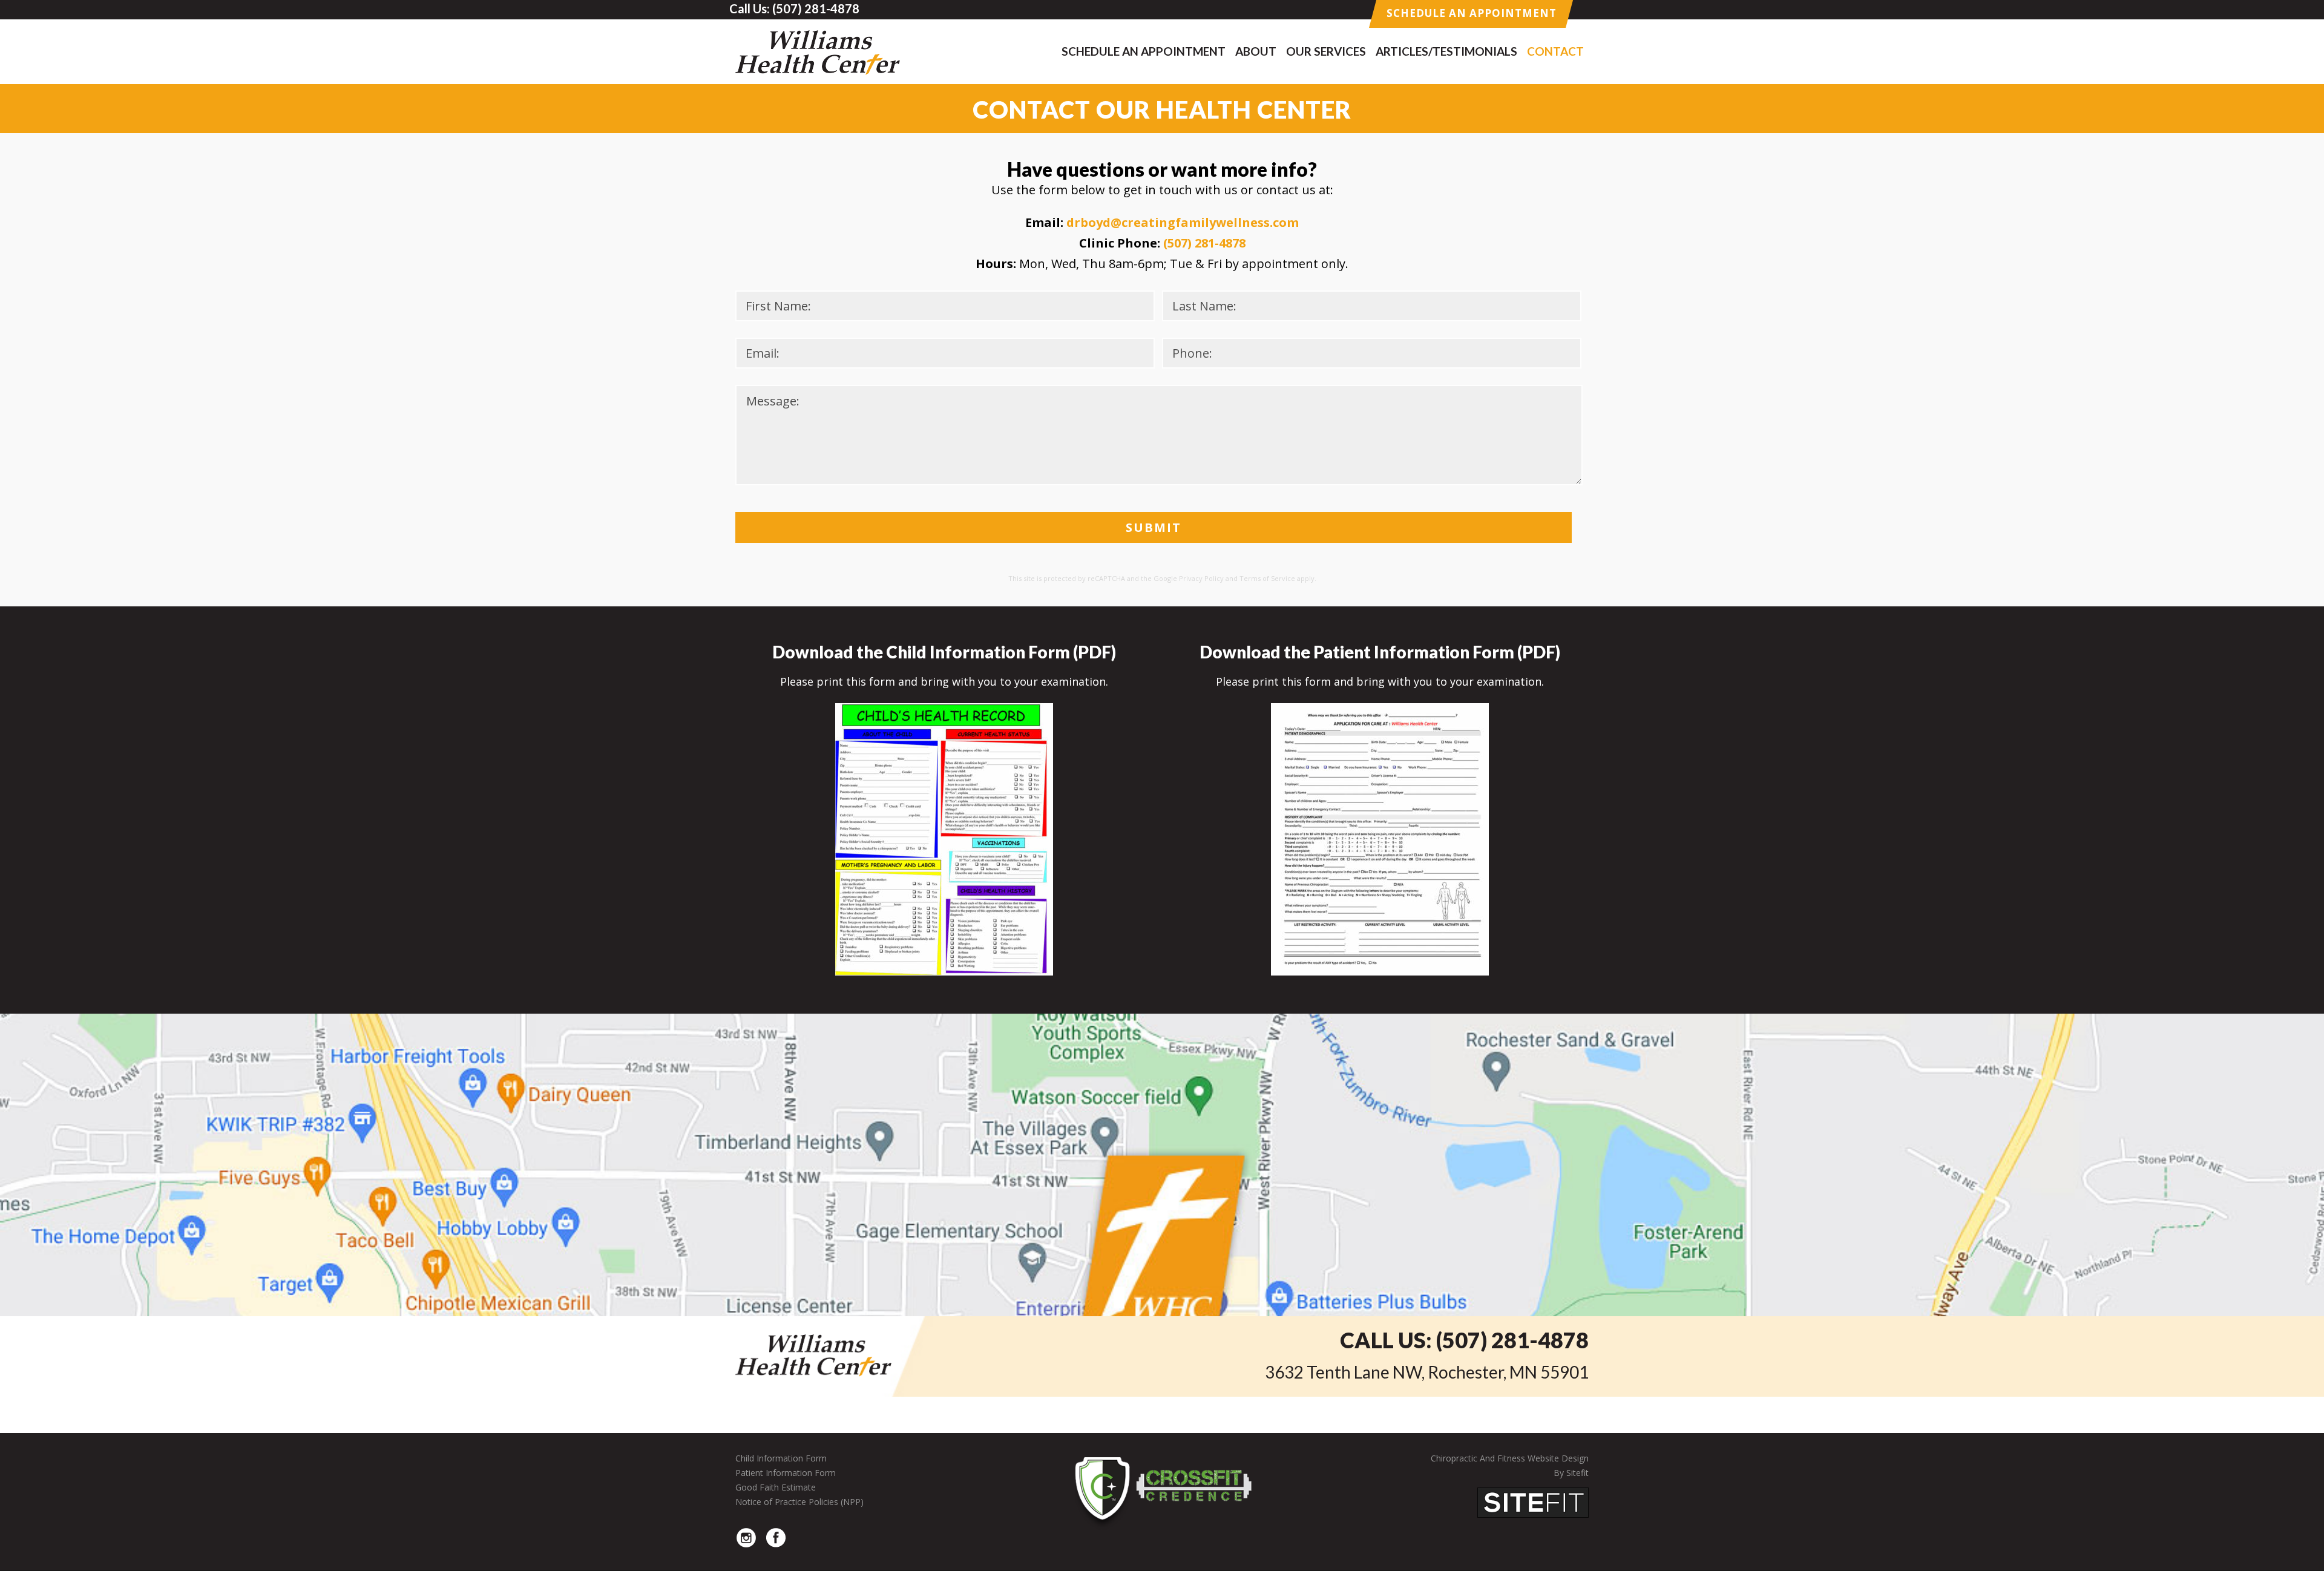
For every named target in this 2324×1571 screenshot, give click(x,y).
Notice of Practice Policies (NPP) (799, 1502)
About (1256, 51)
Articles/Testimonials (1446, 51)
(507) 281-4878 (1204, 243)
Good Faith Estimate (776, 1487)
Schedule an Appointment (1144, 51)
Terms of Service (1267, 578)
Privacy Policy (1201, 578)
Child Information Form (781, 1458)
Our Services (1326, 51)
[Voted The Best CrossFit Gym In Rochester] (1162, 1489)
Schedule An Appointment (1472, 13)
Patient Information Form (786, 1473)
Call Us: (1464, 1340)
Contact (1555, 51)
